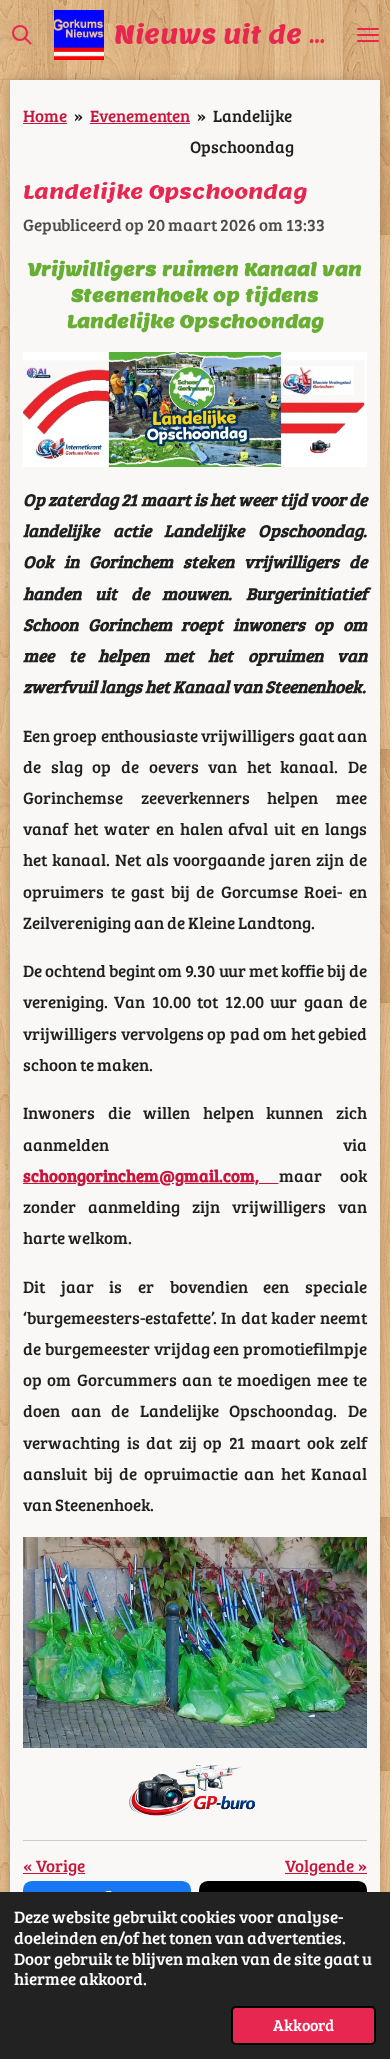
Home (45, 115)
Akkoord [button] (303, 2024)
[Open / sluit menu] (368, 35)
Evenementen (140, 115)
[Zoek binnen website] (22, 35)
